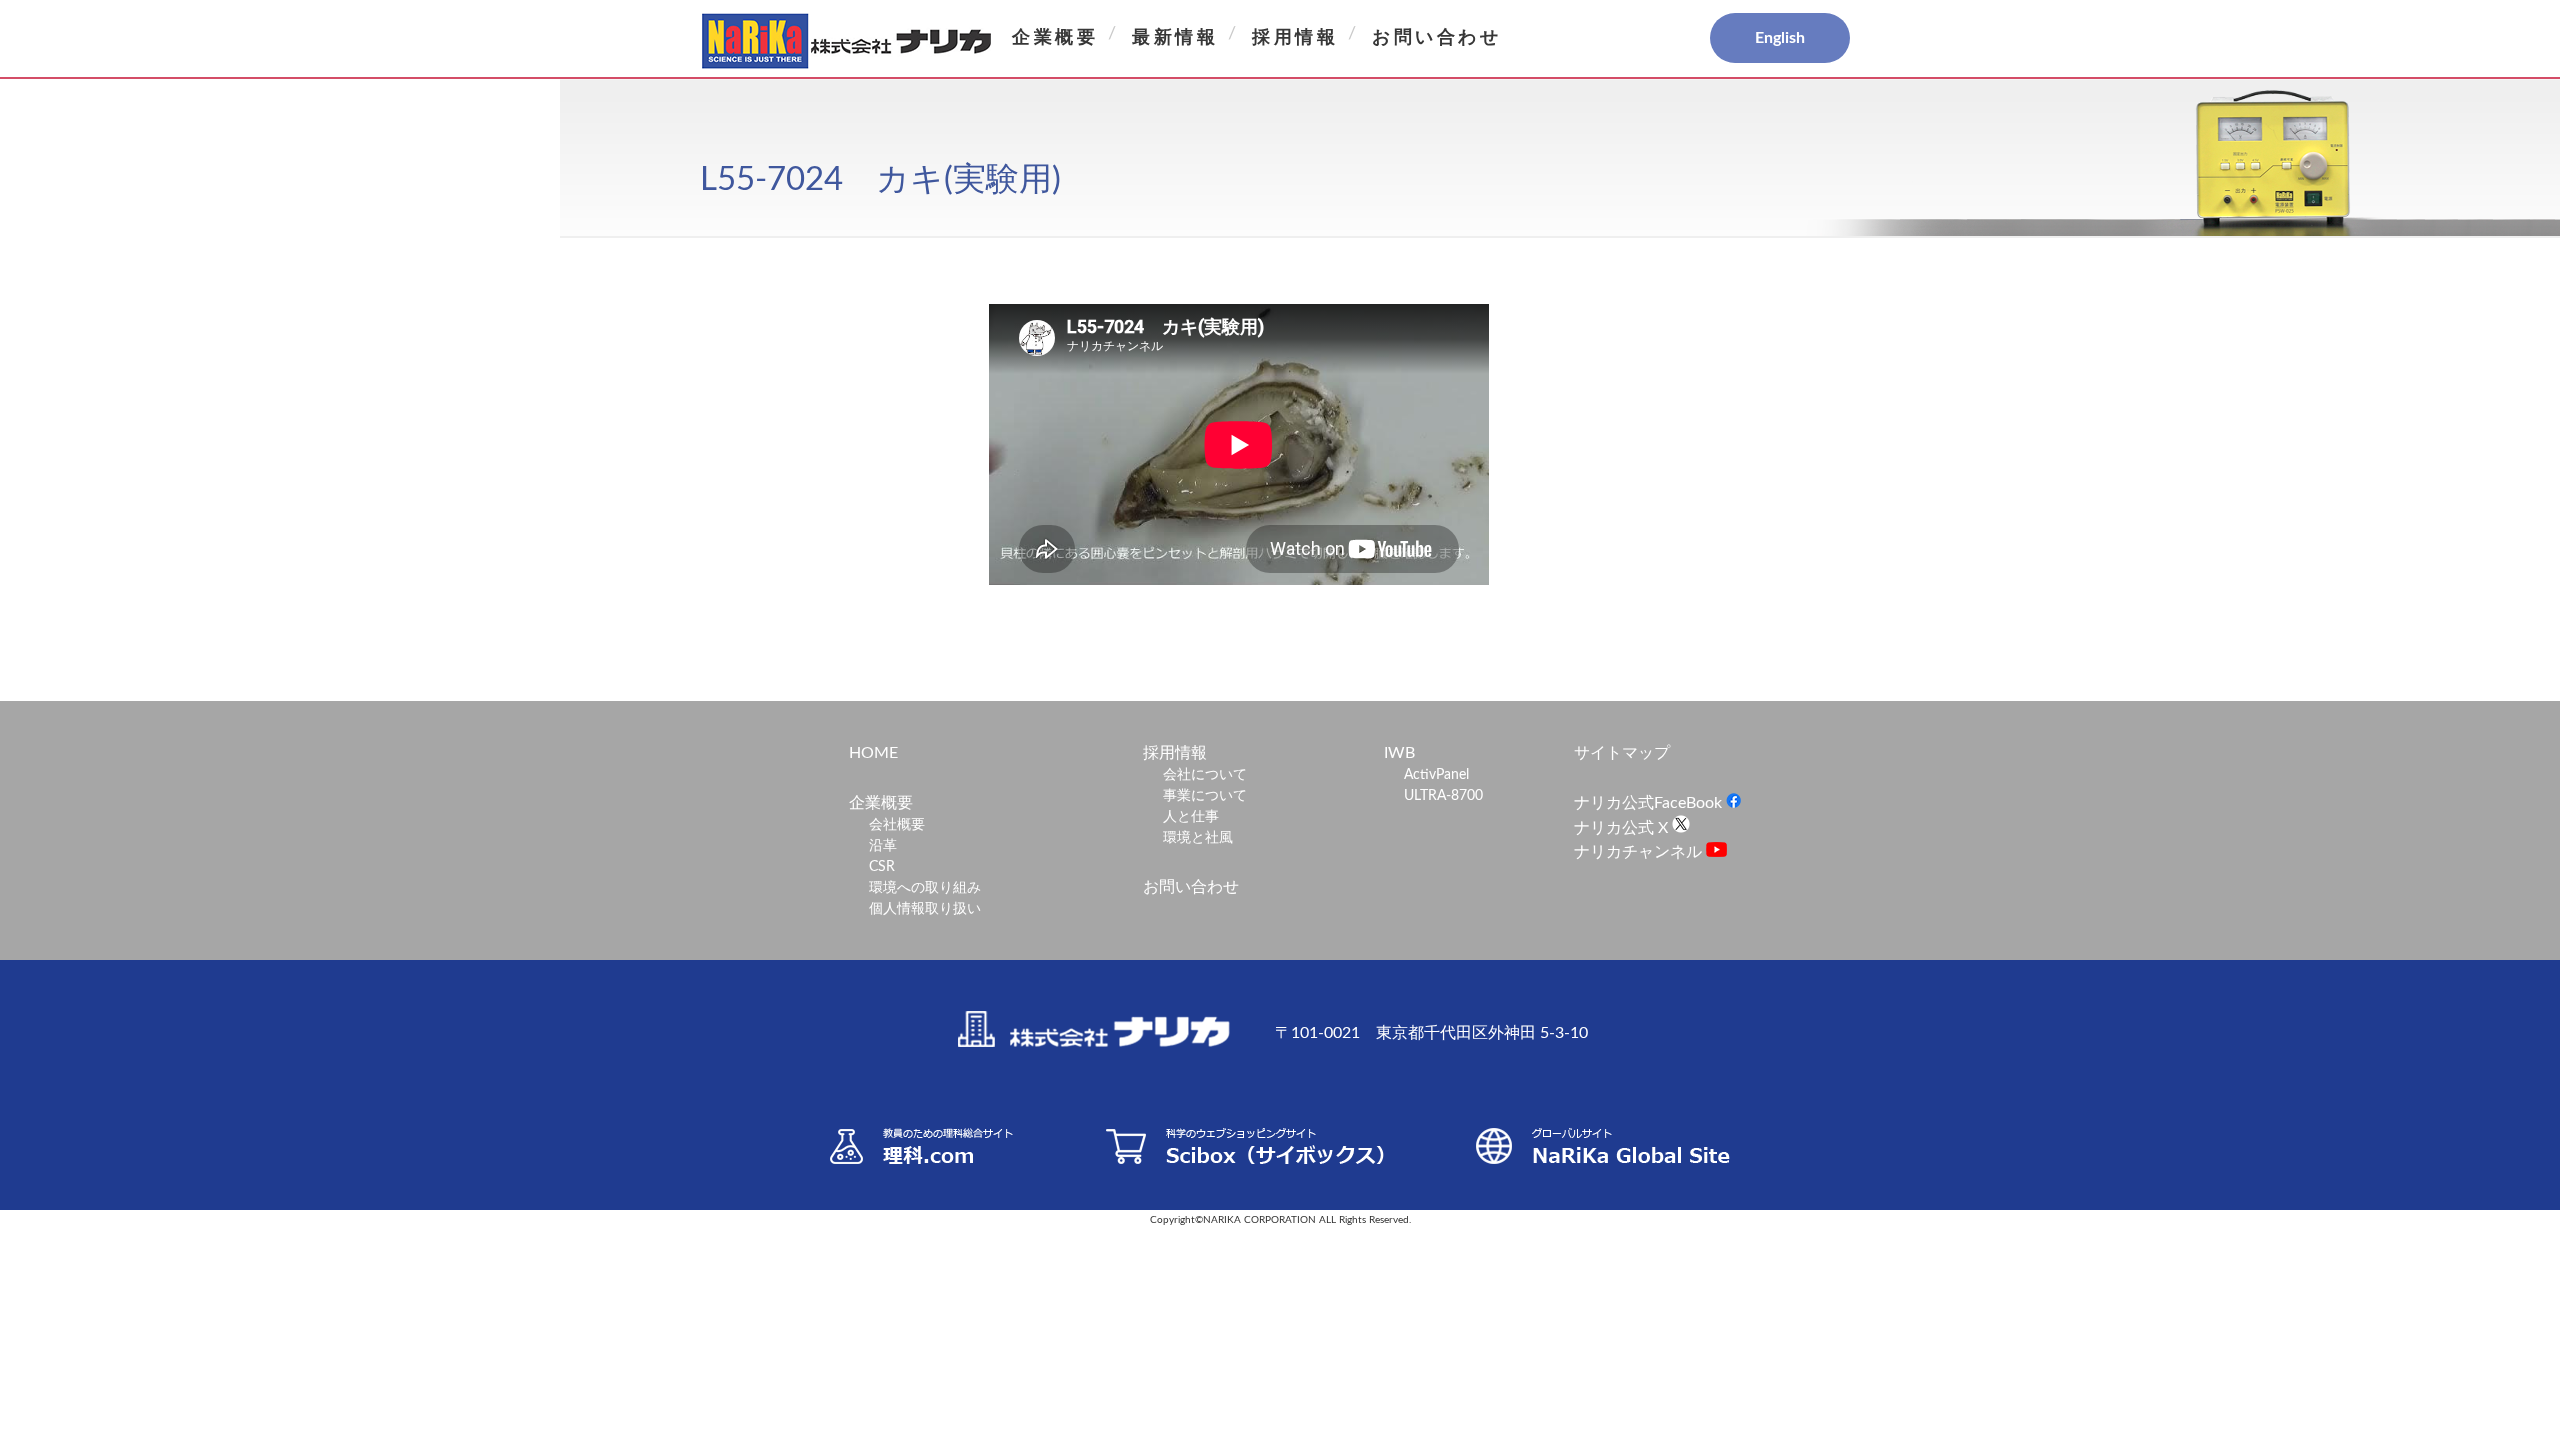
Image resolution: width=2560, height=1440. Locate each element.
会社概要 (897, 825)
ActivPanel (1436, 775)
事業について (1205, 796)
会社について (1205, 775)
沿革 (883, 846)
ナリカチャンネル (1640, 852)
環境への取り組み (925, 888)
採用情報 (1295, 38)
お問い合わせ (1437, 38)
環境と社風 (1198, 838)
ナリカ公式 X (1623, 828)
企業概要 (1055, 38)
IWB (1399, 753)
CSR (882, 867)
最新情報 (1175, 38)
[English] (1710, 39)
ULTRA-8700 (1443, 796)
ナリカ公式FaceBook (1650, 803)
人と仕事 (1191, 817)
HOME (873, 753)
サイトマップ (1622, 753)
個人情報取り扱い (925, 909)
